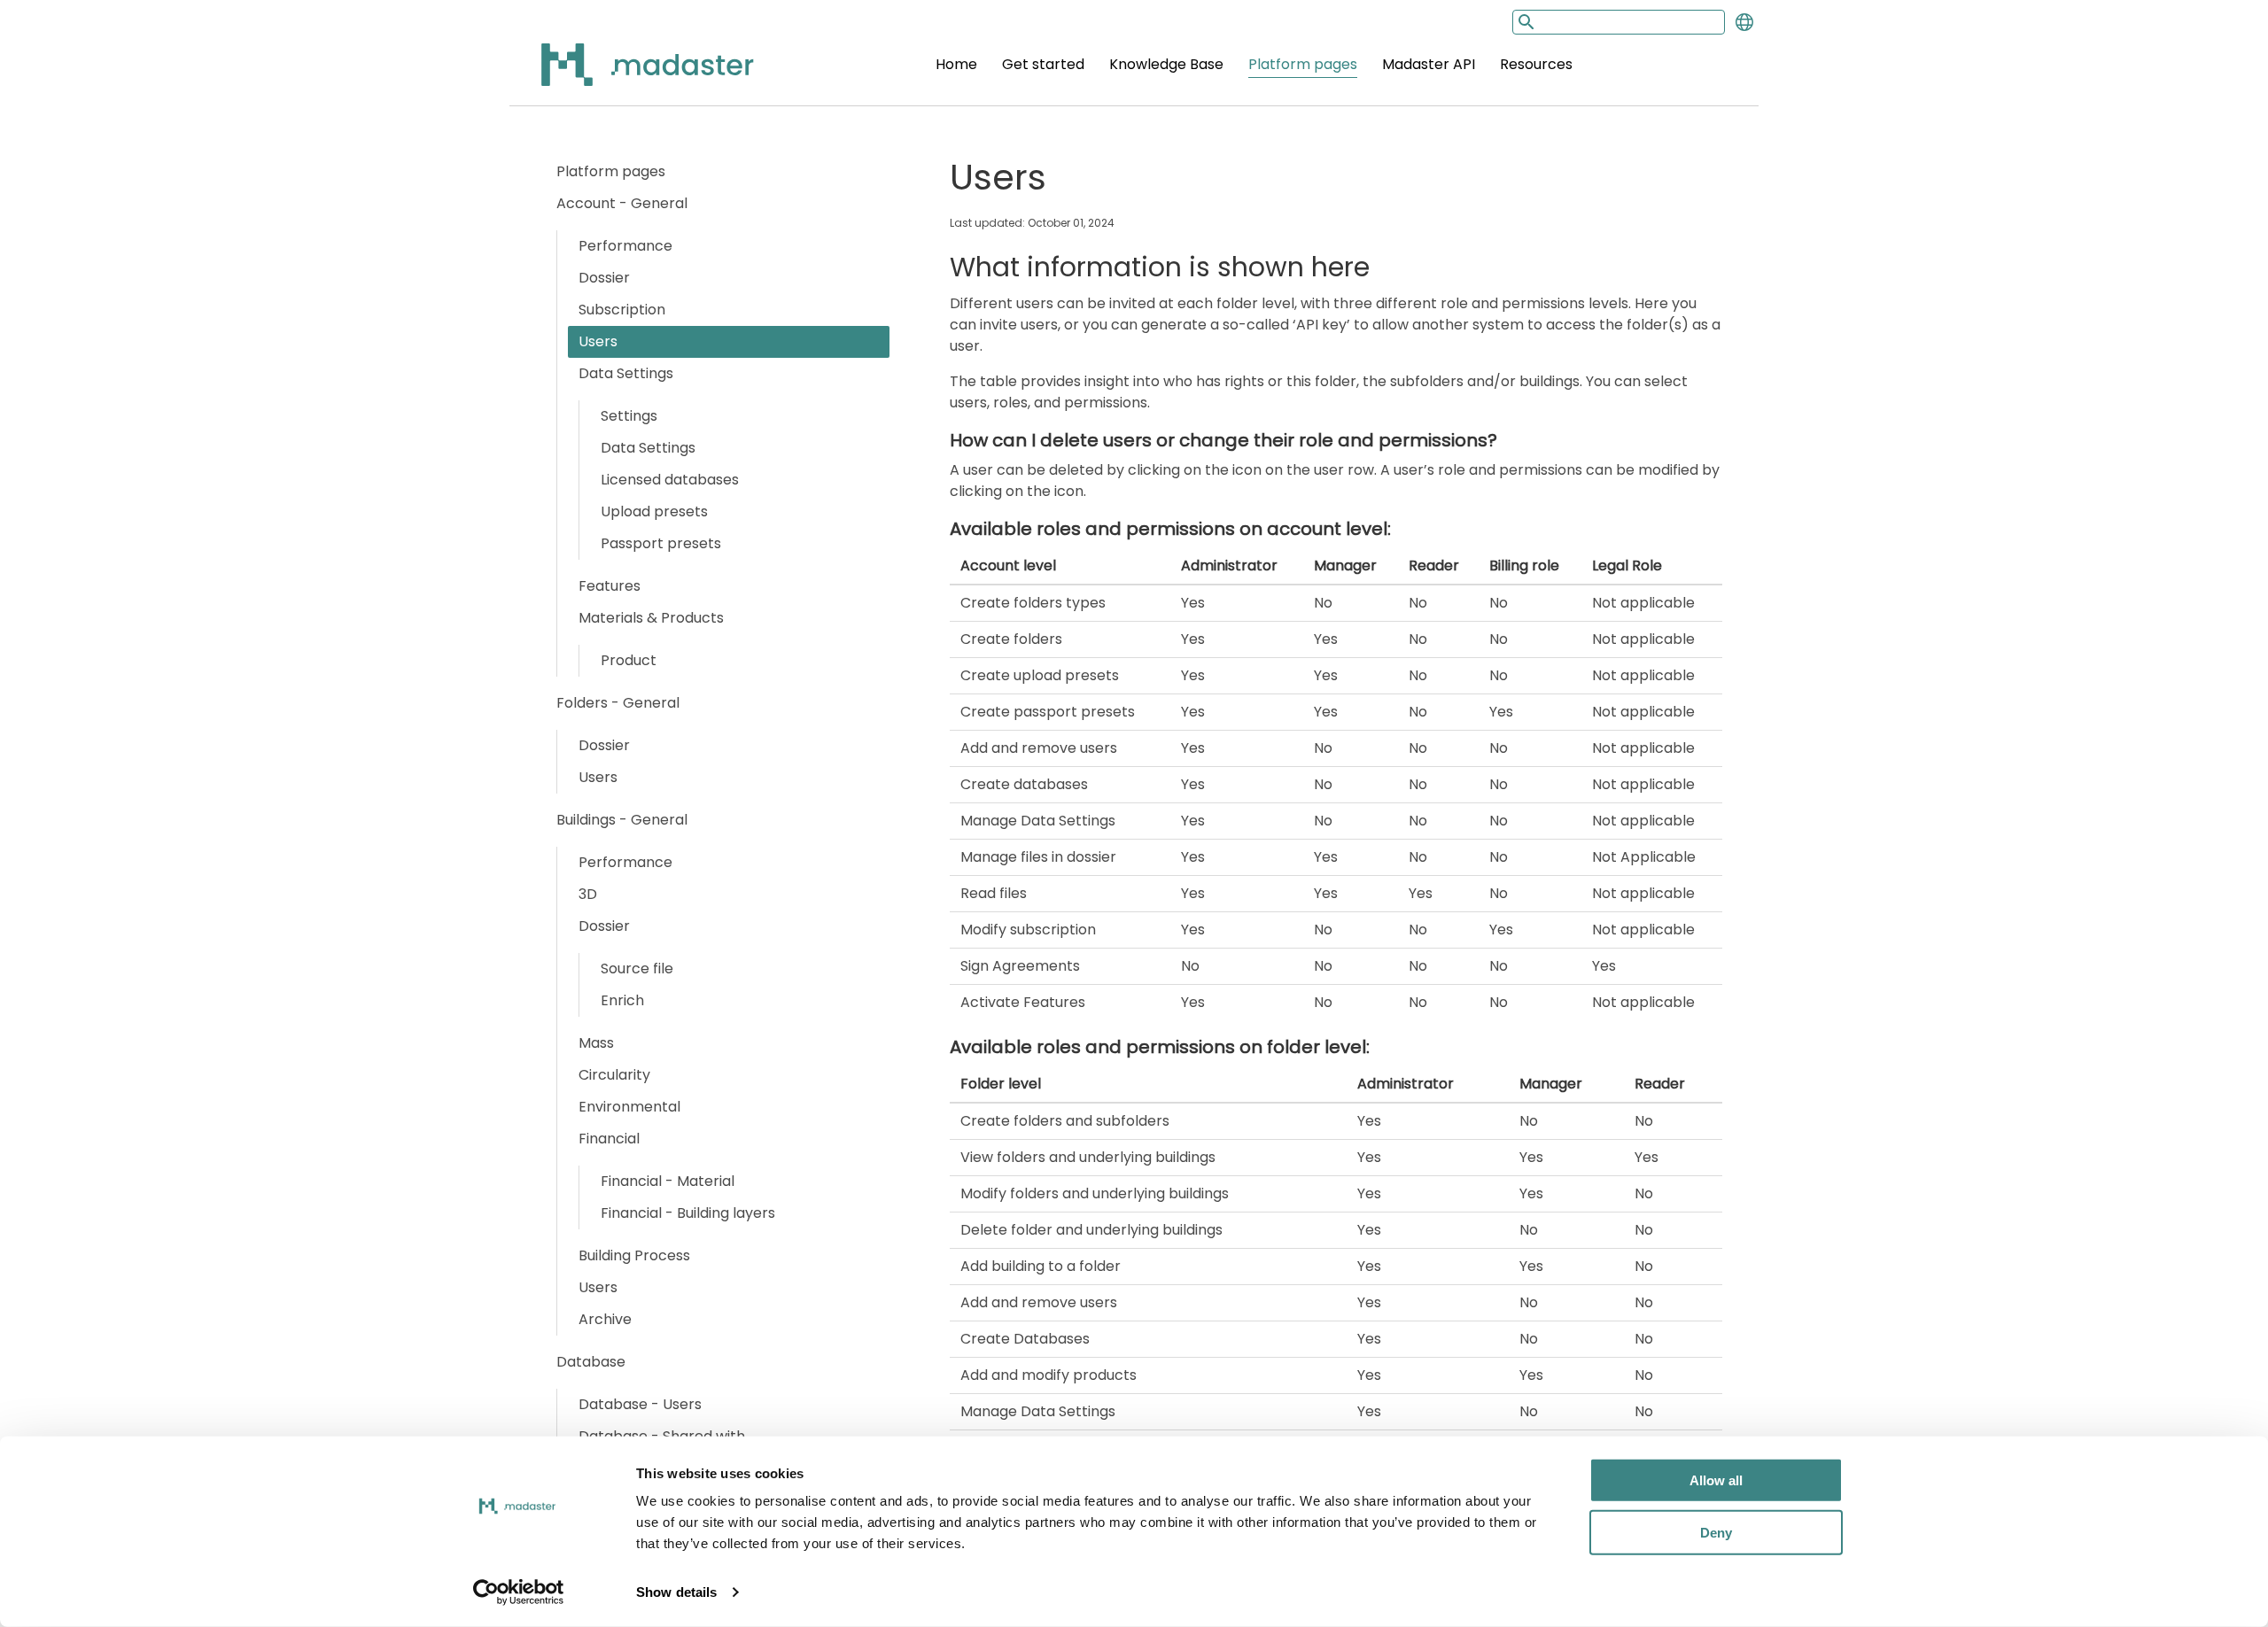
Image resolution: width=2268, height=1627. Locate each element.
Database (591, 1362)
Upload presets (654, 511)
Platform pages (1303, 64)
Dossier (604, 278)
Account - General (622, 203)
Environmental (629, 1107)
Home (956, 64)
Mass (596, 1043)
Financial (609, 1139)
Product (629, 660)
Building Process (634, 1255)
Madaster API (1429, 64)
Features (610, 586)
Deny (1716, 1532)
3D (588, 894)
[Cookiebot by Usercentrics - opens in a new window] (519, 1592)
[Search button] (1525, 22)
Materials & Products (651, 618)
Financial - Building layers (688, 1213)
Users (598, 341)
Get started (1043, 64)
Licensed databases (670, 480)
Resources (1536, 64)
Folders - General (618, 703)
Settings (629, 416)
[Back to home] (625, 75)
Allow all (1716, 1480)
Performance (625, 246)
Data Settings (626, 373)
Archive (605, 1319)
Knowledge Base (1166, 64)
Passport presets (661, 543)
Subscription (622, 310)
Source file (637, 968)
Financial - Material (668, 1181)
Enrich (622, 1000)
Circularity (614, 1075)
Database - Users (640, 1404)
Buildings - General (622, 820)
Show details (676, 1592)
